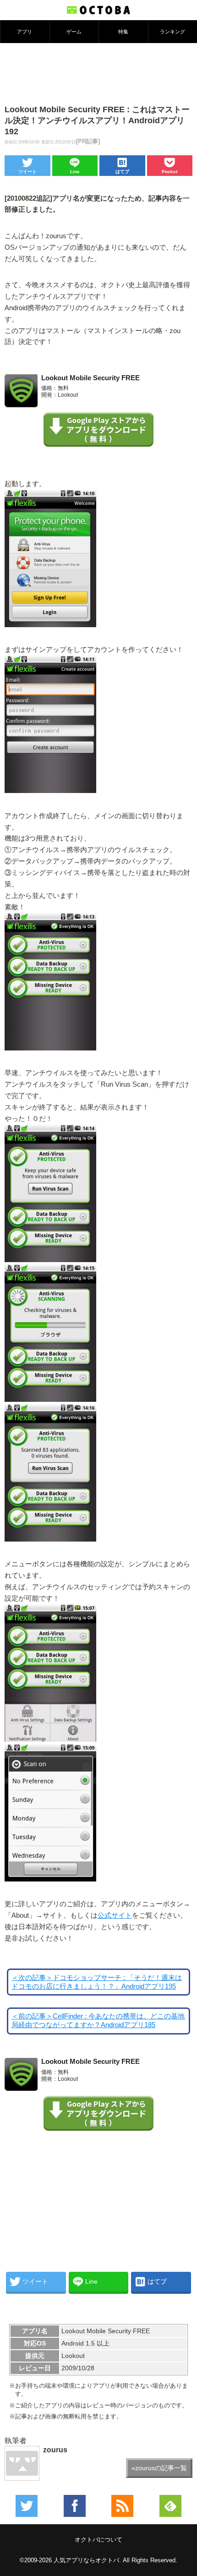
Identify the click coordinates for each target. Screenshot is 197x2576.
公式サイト (115, 1915)
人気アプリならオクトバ (86, 2560)
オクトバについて (98, 2540)
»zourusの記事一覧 (159, 2468)
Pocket (170, 172)
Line (75, 172)
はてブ (122, 172)
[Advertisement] (98, 73)
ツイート (27, 172)
